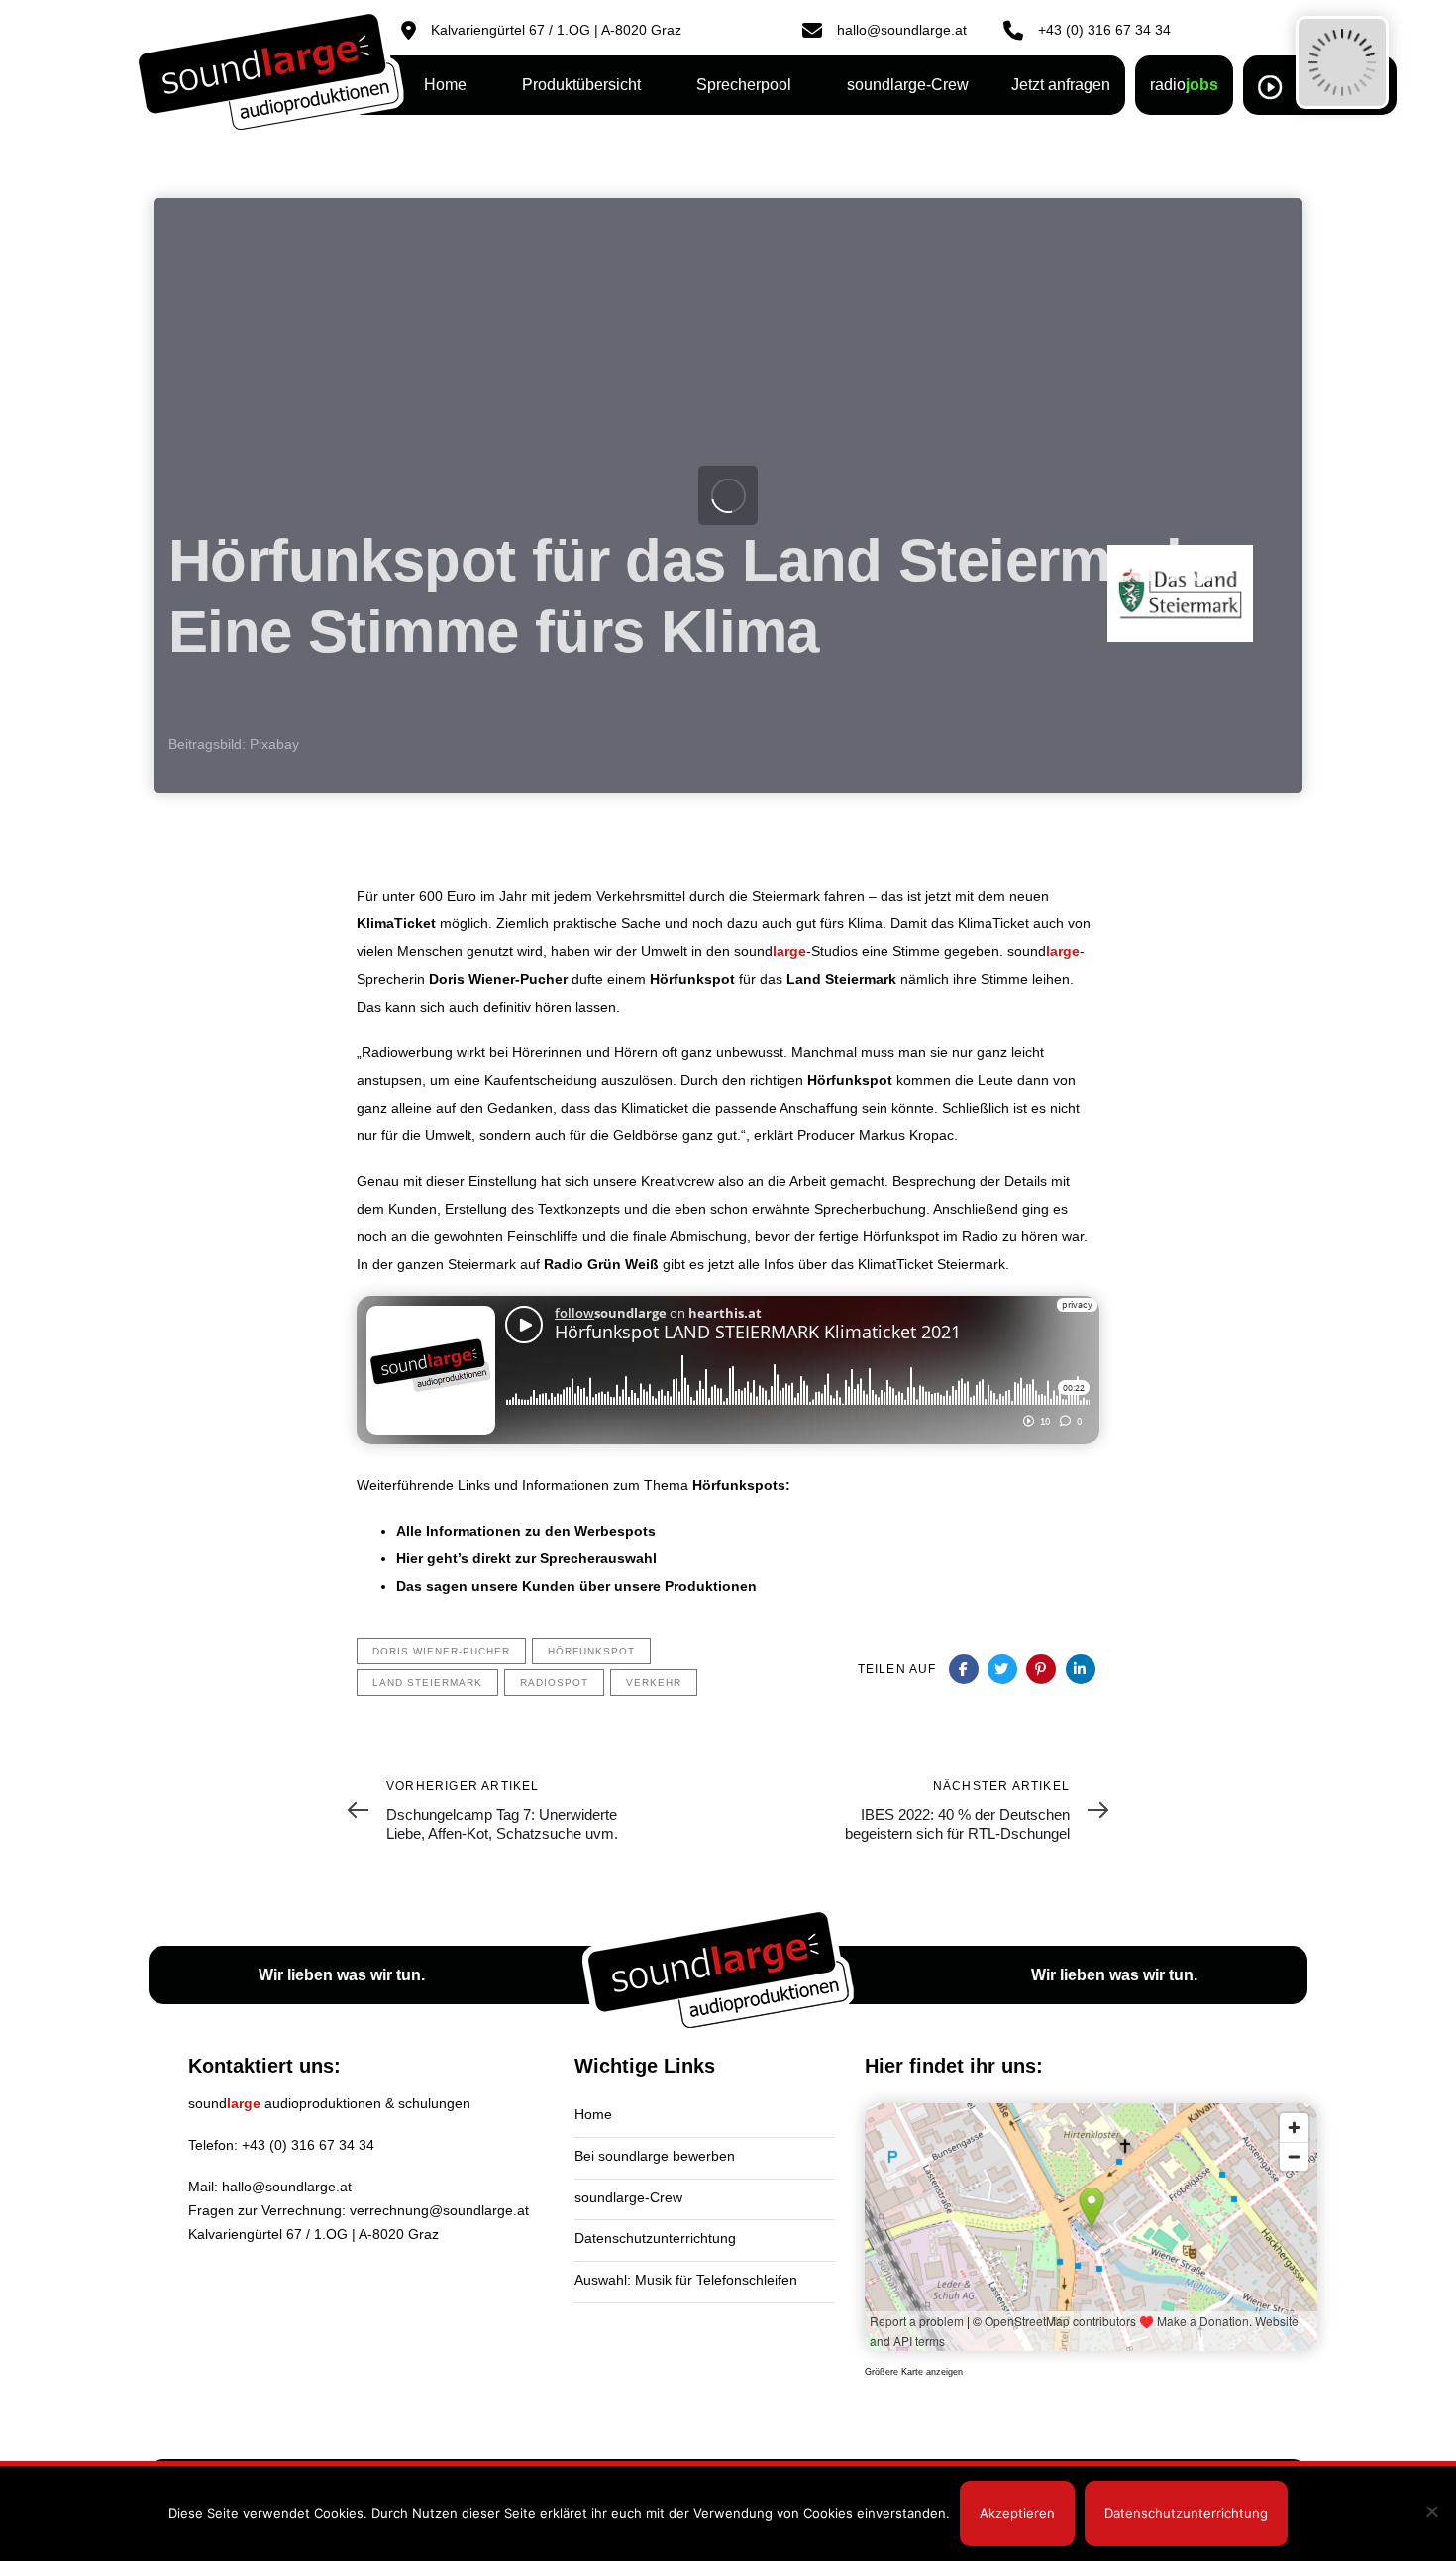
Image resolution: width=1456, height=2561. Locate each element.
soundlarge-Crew (628, 2197)
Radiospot (554, 1683)
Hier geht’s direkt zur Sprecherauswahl (526, 1558)
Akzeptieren (1017, 2513)
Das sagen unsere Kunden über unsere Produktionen (576, 1586)
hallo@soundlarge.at (287, 2187)
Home (593, 2114)
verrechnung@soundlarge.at (439, 2210)
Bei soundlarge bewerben (655, 2156)
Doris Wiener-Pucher (498, 979)
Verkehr (654, 1683)
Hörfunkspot (692, 979)
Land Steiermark (841, 979)
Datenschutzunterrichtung (655, 2238)
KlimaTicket (396, 923)
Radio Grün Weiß (601, 1264)
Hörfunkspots (739, 1485)
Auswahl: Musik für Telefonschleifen (686, 2280)
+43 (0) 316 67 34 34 (308, 2145)
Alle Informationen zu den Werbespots (526, 1531)
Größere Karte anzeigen (914, 2372)
